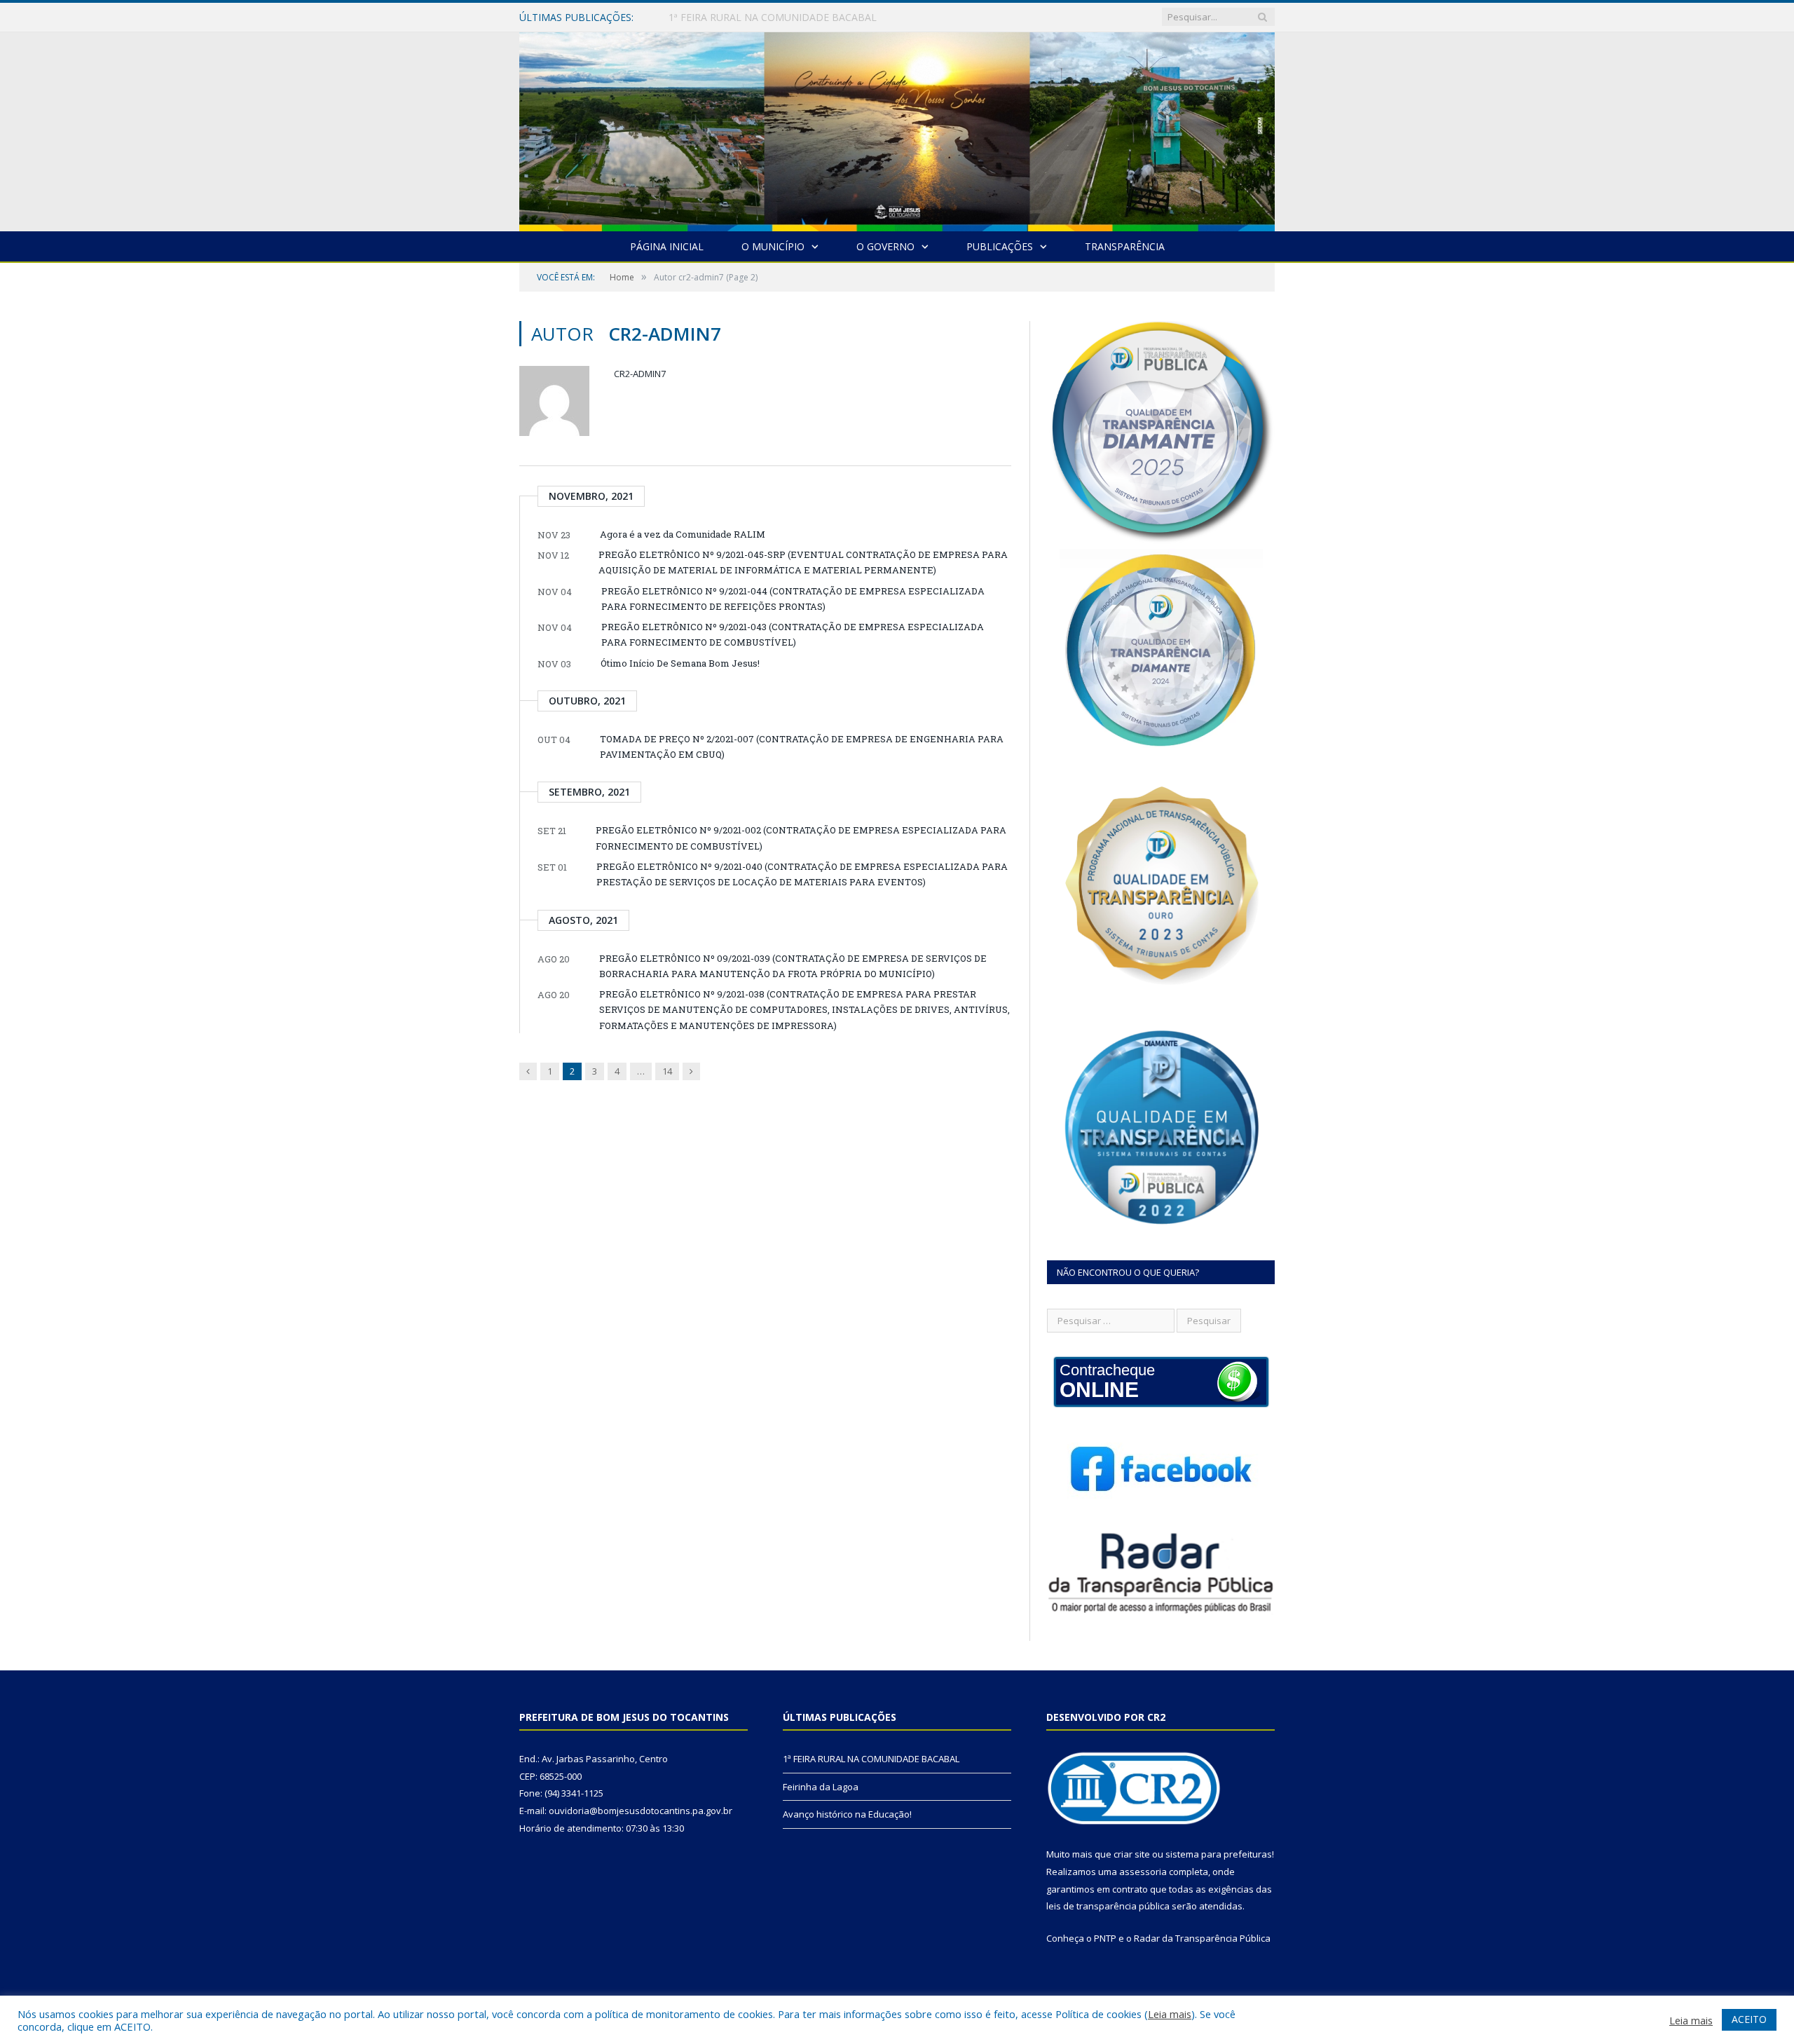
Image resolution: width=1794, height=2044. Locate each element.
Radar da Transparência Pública (1202, 1938)
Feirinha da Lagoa (709, 18)
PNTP (1105, 1938)
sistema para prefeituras (1219, 1854)
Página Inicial (667, 246)
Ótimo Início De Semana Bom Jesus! (680, 663)
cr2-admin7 (640, 374)
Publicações (1000, 246)
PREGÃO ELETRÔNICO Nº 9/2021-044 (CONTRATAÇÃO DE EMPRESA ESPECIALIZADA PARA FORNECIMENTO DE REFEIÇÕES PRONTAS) (793, 599)
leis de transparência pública (1108, 1906)
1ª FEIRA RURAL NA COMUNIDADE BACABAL (871, 1759)
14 (667, 1071)
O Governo (885, 246)
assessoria (1143, 1872)
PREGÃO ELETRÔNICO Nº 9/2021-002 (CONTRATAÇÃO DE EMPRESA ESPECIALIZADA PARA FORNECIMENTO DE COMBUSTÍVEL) (801, 838)
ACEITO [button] (1749, 2019)
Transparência (1125, 246)
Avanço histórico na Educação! (847, 1814)
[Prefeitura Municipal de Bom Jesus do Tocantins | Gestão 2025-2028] (897, 129)
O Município (773, 246)
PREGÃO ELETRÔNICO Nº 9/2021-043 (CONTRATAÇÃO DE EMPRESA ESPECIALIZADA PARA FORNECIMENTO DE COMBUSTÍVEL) (793, 634)
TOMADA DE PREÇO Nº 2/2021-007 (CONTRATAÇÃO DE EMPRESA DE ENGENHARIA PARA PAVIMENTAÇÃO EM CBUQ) (802, 747)
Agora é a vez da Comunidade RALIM (683, 534)
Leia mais (1170, 2014)
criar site (1132, 1854)
